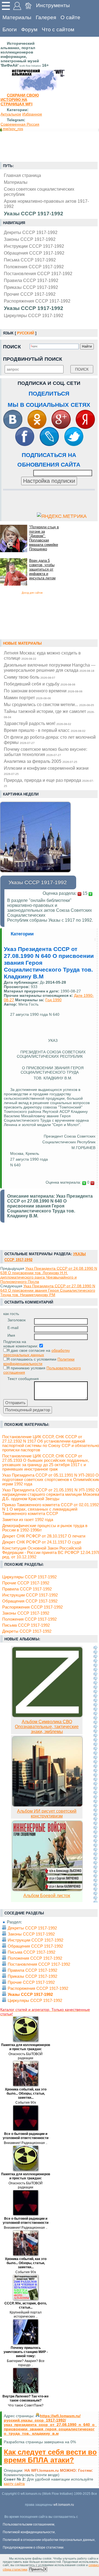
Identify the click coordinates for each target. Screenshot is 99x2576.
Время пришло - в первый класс (45, 730)
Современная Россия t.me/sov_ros (20, 126)
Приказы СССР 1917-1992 (31, 287)
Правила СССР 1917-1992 (31, 280)
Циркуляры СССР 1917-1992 (34, 315)
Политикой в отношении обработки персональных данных (49, 2540)
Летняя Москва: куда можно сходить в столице (42, 655)
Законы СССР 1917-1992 (30, 239)
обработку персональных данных (37, 1353)
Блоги (10, 29)
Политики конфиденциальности (39, 1361)
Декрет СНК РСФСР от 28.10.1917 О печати (44, 1536)
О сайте (70, 17)
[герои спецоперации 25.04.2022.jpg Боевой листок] (47, 1890)
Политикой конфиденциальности (29, 2532)
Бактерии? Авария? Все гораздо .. (26, 2363)
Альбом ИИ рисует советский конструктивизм (47, 1814)
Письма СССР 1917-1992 (30, 260)
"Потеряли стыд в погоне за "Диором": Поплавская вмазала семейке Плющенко (44, 538)
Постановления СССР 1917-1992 (38, 273)
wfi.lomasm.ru (64, 2505)
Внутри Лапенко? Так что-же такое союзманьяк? (26, 2398)
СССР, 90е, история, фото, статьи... (26, 2305)
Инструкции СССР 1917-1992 (34, 246)
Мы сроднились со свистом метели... (49, 704)
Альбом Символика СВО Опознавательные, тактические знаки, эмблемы (47, 1727)
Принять (36, 2569)
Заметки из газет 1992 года (28, 1520)
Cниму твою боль (30, 677)
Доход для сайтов (32, 593)
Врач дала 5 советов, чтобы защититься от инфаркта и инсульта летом (42, 569)
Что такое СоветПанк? (26, 2405)
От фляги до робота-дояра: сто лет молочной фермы (50, 740)
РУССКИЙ (26, 333)
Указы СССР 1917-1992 (34, 308)
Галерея (46, 17)
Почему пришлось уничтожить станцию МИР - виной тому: (26, 2352)
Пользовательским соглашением (28, 2524)
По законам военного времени (43, 691)
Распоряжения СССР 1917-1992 (37, 301)
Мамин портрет (27, 698)
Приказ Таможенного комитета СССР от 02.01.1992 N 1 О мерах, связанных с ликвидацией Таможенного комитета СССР (50, 1509)
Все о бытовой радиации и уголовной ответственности (26, 2136)
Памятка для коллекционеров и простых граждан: (26, 2047)
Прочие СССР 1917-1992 (30, 294)
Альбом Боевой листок (47, 1896)
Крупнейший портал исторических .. (26, 2314)
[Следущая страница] (95, 1774)
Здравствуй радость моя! (38, 723)
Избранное (32, 114)
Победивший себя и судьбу (40, 684)
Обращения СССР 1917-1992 (34, 253)
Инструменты (53, 5)
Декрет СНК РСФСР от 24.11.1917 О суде (42, 1542)
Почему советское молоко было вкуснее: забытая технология (46, 752)
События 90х (26, 2103)
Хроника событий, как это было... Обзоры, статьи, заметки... (26, 2093)
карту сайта (14, 2484)
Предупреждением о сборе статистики (33, 2547)
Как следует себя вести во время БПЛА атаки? (50, 2456)
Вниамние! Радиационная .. (26, 2143)
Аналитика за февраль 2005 (41, 761)
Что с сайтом (58, 29)
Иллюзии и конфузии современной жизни (46, 771)
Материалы (17, 17)
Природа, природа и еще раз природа (49, 783)
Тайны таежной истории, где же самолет (49, 714)
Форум (29, 29)
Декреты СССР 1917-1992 (31, 232)
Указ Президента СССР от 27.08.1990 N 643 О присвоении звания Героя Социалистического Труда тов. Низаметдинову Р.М (48, 1290)
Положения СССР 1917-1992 (34, 267)
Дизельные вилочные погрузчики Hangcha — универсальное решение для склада (50, 668)
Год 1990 (53, 1000)
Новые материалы (22, 643)
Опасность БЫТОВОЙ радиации (26, 2056)
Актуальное (11, 114)
